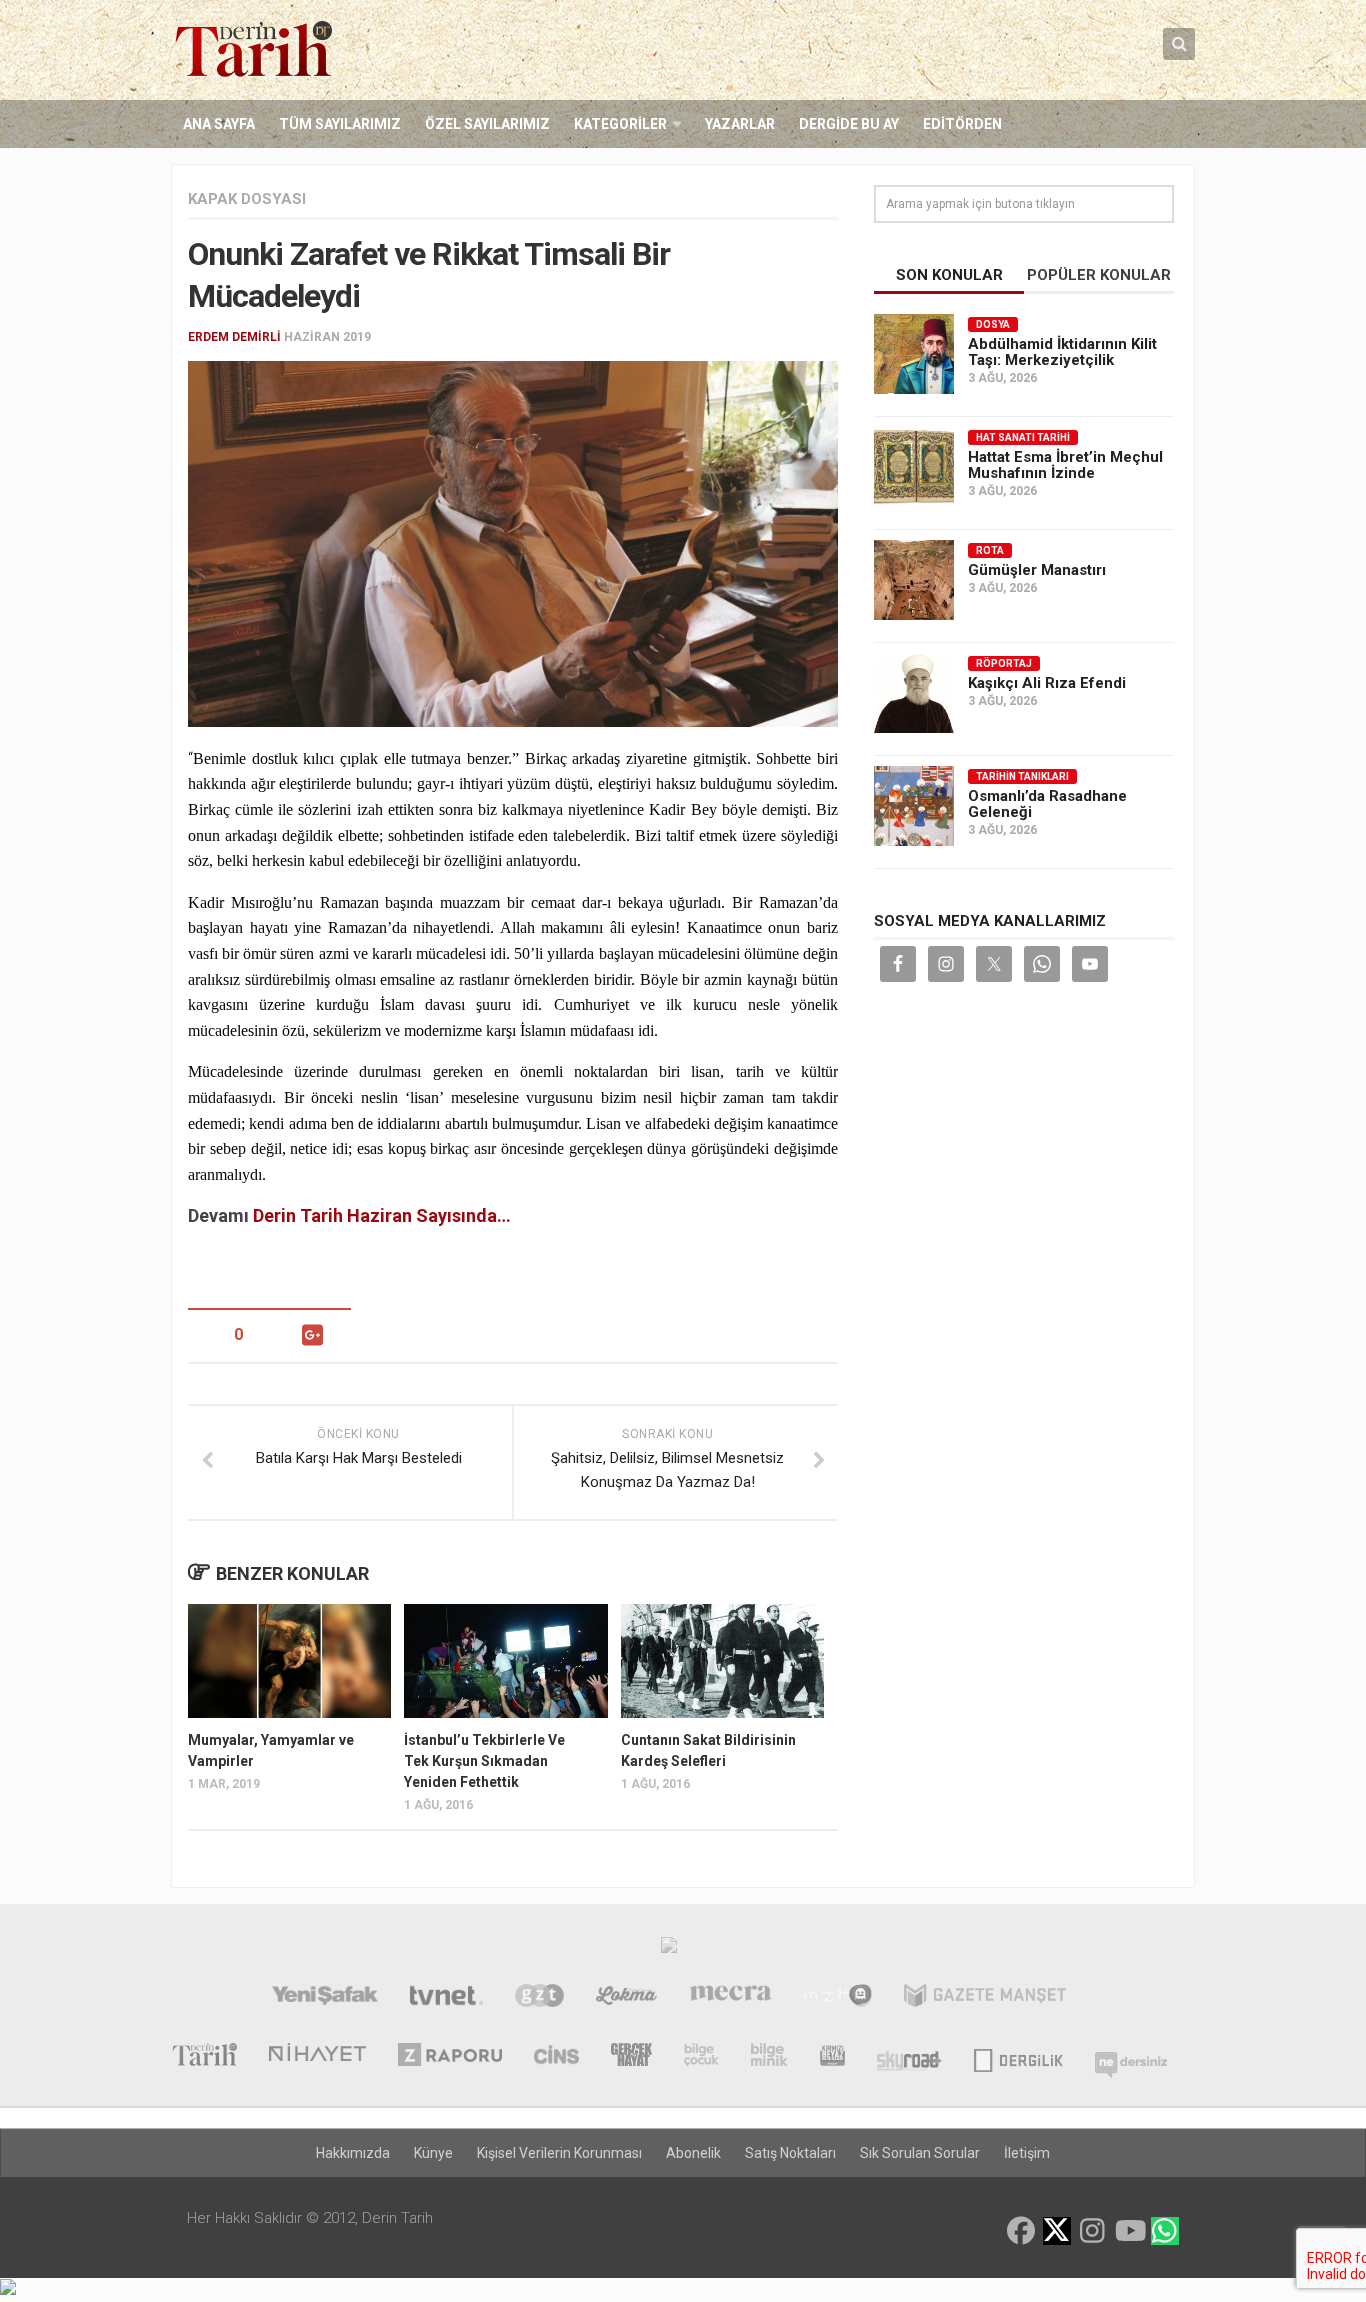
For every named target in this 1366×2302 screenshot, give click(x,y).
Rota (990, 550)
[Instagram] (1093, 2231)
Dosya (993, 324)
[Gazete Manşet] (985, 1998)
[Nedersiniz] (1131, 2057)
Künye (433, 2153)
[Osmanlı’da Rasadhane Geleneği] (914, 806)
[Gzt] (539, 1998)
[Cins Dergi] (556, 2057)
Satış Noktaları (790, 2153)
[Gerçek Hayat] (631, 2057)
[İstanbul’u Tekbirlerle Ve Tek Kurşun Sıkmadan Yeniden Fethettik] (505, 1661)
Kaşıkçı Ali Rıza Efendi (1047, 683)
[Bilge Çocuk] (701, 2057)
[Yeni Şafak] (324, 1998)
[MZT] (837, 1998)
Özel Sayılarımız (487, 124)
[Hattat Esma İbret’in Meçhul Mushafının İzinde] (914, 467)
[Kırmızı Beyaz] (832, 2057)
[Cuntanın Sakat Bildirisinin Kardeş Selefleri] (722, 1661)
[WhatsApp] (1165, 2231)
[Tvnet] (446, 1998)
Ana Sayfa (219, 124)
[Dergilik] (1018, 2057)
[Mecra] (731, 1998)
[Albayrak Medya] (669, 1950)
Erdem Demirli (234, 337)
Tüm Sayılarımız (340, 124)
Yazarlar (740, 124)
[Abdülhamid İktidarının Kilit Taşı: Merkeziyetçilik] (914, 354)
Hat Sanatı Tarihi (1023, 437)
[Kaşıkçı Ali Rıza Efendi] (914, 693)
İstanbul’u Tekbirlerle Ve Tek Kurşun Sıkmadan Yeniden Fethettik (484, 1761)
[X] (1057, 2232)
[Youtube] (1129, 2231)
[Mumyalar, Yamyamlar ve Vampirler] (289, 1661)
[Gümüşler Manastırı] (914, 580)
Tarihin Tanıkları (1022, 776)
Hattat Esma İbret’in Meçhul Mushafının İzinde (1065, 465)
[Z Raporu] (450, 2057)
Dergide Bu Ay (849, 124)
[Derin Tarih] (204, 2057)
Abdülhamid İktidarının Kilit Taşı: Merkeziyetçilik (1062, 352)
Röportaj (1004, 663)
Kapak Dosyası (247, 199)
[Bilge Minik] (769, 2057)
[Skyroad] (909, 2057)
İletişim (1027, 2153)
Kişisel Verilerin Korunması (559, 2153)
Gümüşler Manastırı (1037, 570)
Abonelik (693, 2153)
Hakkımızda (353, 2153)
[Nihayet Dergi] (317, 2057)
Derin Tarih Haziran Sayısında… (382, 1215)
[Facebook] (1021, 2231)
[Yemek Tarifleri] (626, 1998)
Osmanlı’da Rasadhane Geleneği (1047, 804)
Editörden (962, 124)
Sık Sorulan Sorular (920, 2153)
